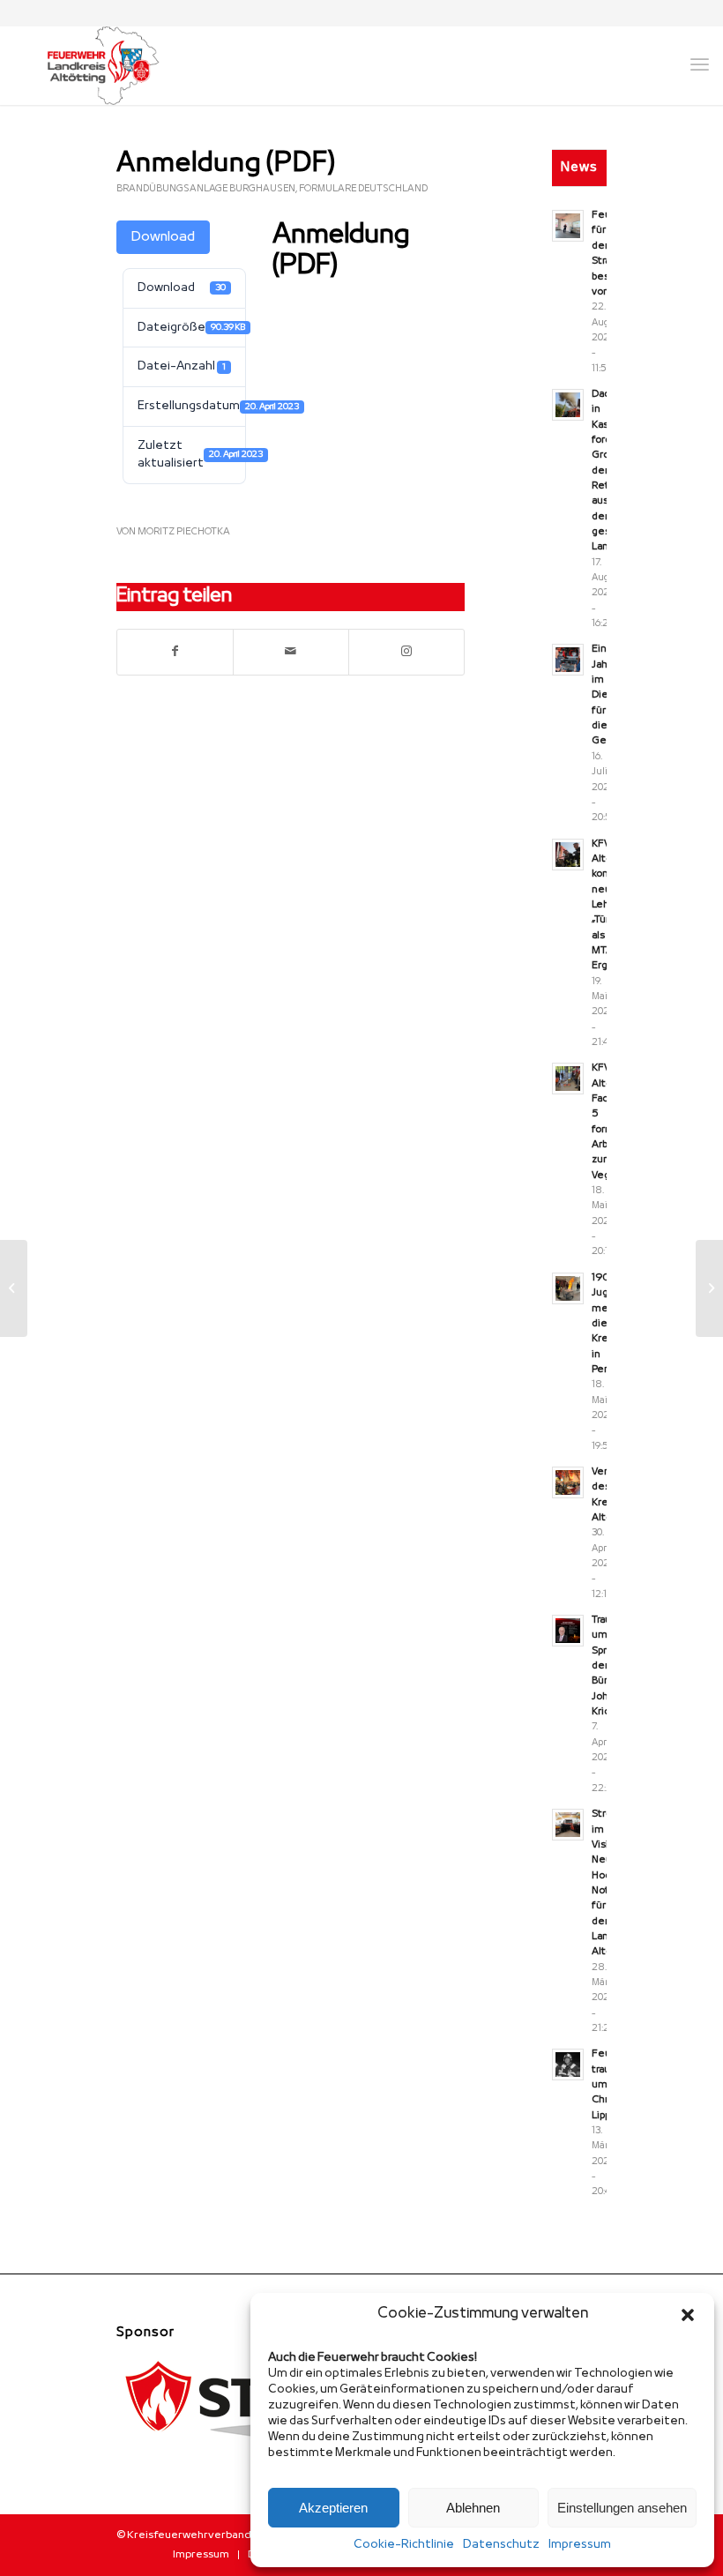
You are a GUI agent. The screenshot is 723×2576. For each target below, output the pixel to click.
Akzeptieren (333, 2508)
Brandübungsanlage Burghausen (206, 189)
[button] (688, 2315)
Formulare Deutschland (363, 189)
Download (163, 237)
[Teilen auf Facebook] (175, 652)
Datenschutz (501, 2545)
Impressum (580, 2545)
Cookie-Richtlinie (404, 2545)
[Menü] (700, 65)
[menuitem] (201, 2555)
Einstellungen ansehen (622, 2508)
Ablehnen (473, 2508)
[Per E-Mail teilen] (291, 652)
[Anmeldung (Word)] (14, 1288)
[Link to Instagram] (406, 652)
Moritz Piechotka (184, 532)
